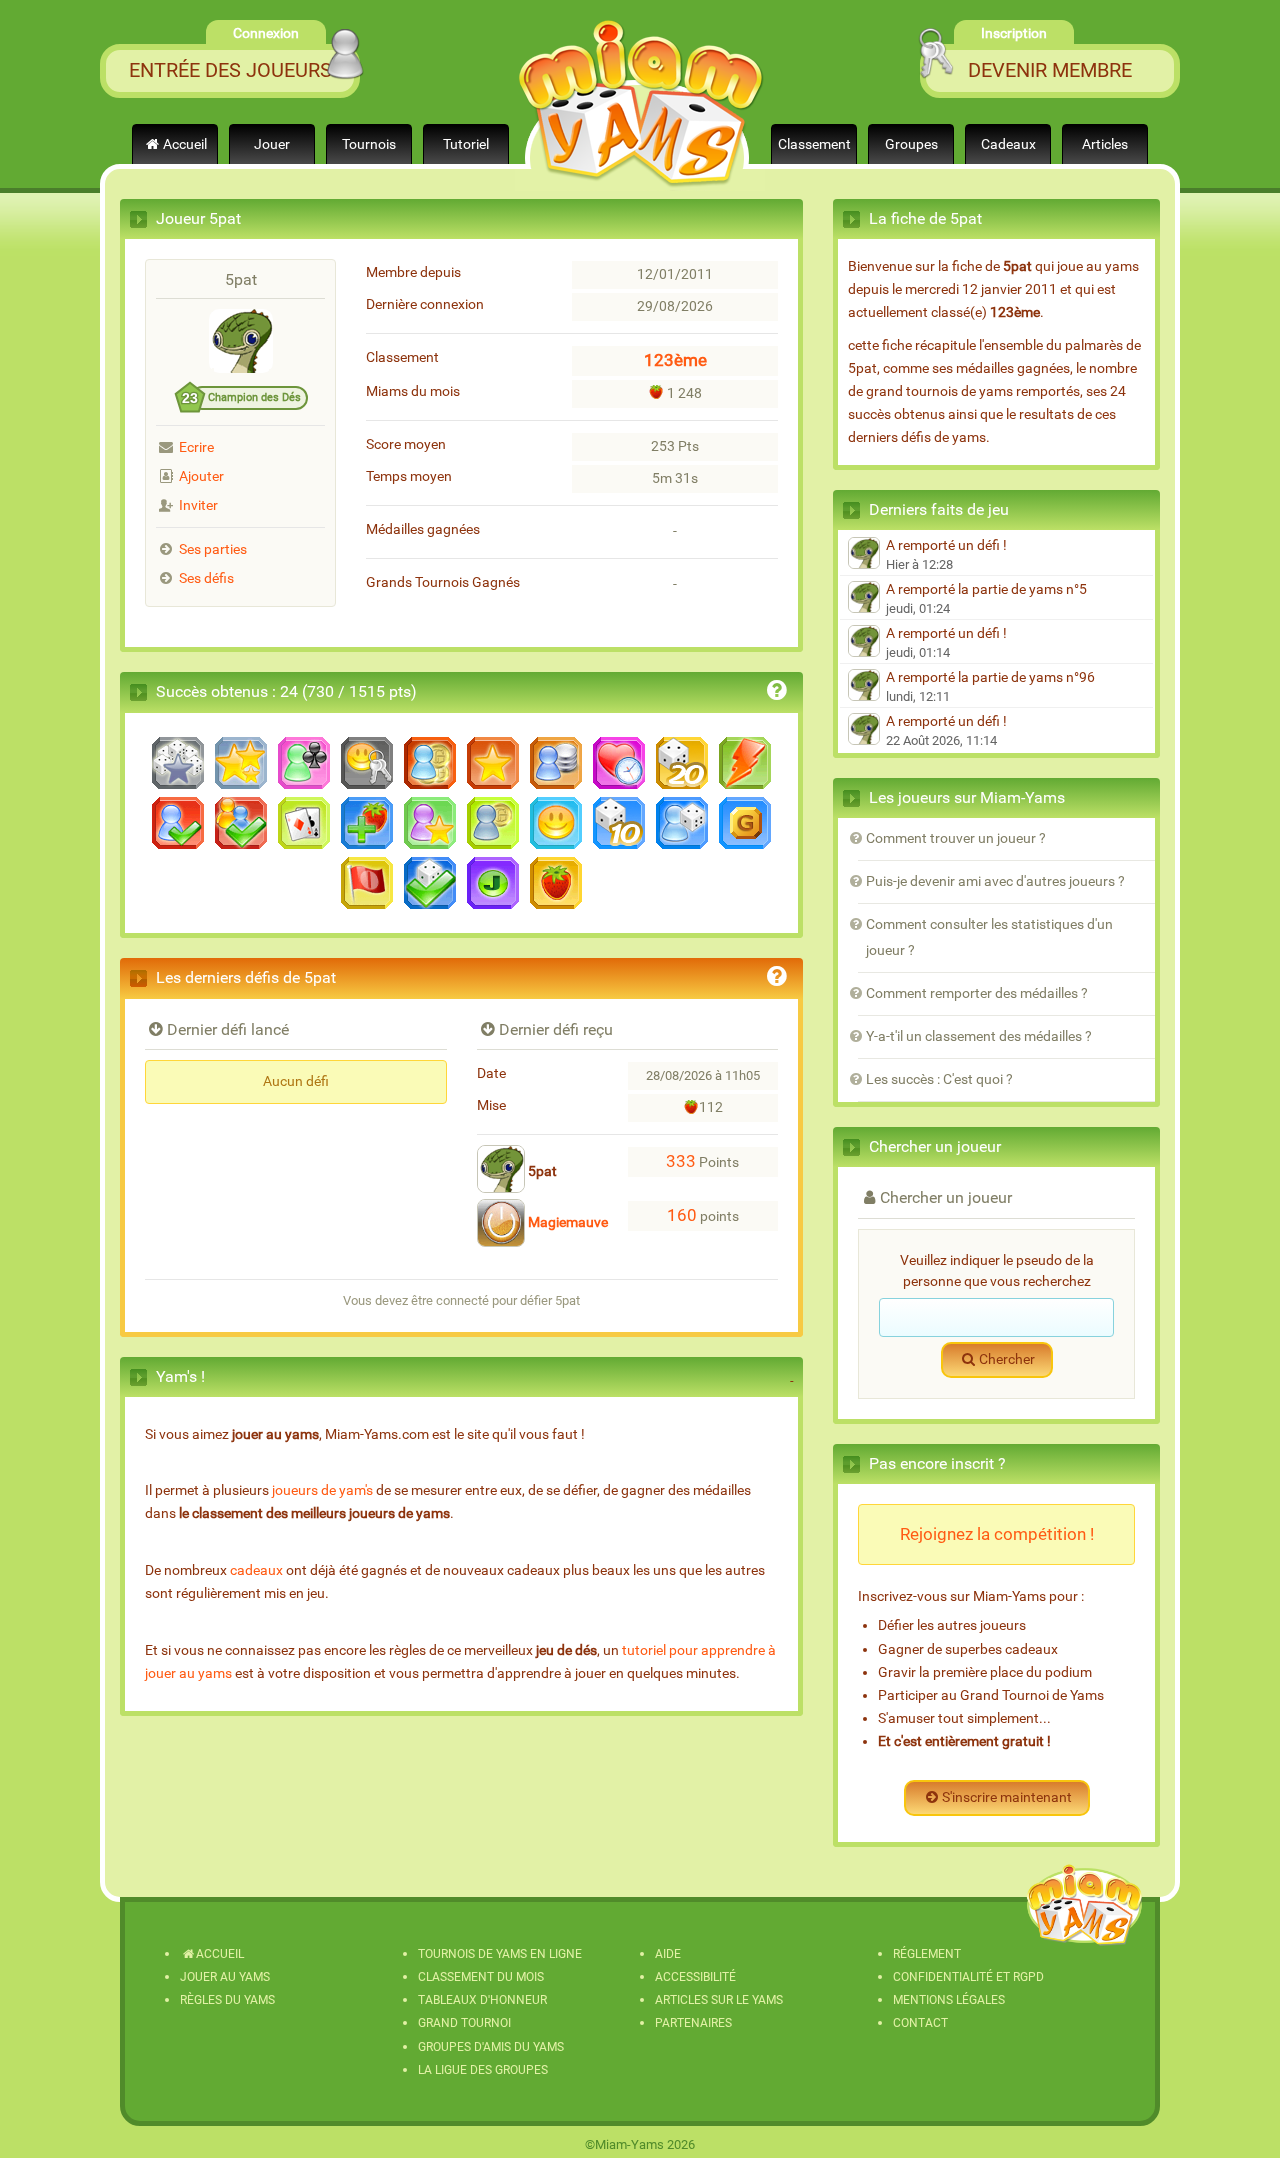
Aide (668, 1954)
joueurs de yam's (322, 1490)
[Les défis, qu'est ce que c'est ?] (777, 979)
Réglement (927, 1954)
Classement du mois (481, 1977)
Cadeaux (1008, 144)
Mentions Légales (949, 2000)
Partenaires (693, 2023)
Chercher (1007, 1359)
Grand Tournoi (464, 2023)
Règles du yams (227, 2000)
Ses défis (206, 578)
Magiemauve (566, 1222)
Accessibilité (695, 1977)
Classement (814, 144)
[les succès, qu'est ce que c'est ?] (777, 693)
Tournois (369, 144)
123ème (675, 360)
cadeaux (256, 1570)
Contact (920, 2023)
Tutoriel (466, 144)
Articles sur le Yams (719, 2000)
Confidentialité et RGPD (968, 1977)
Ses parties (213, 549)
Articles (1105, 144)
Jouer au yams (225, 1977)
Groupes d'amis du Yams (491, 2047)
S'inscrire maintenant (1007, 1797)
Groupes (911, 144)
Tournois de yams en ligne (500, 1954)
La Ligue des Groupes (483, 2070)
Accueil (185, 144)
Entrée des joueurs (230, 70)
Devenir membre (1050, 70)
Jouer (272, 144)
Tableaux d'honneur (482, 2000)
